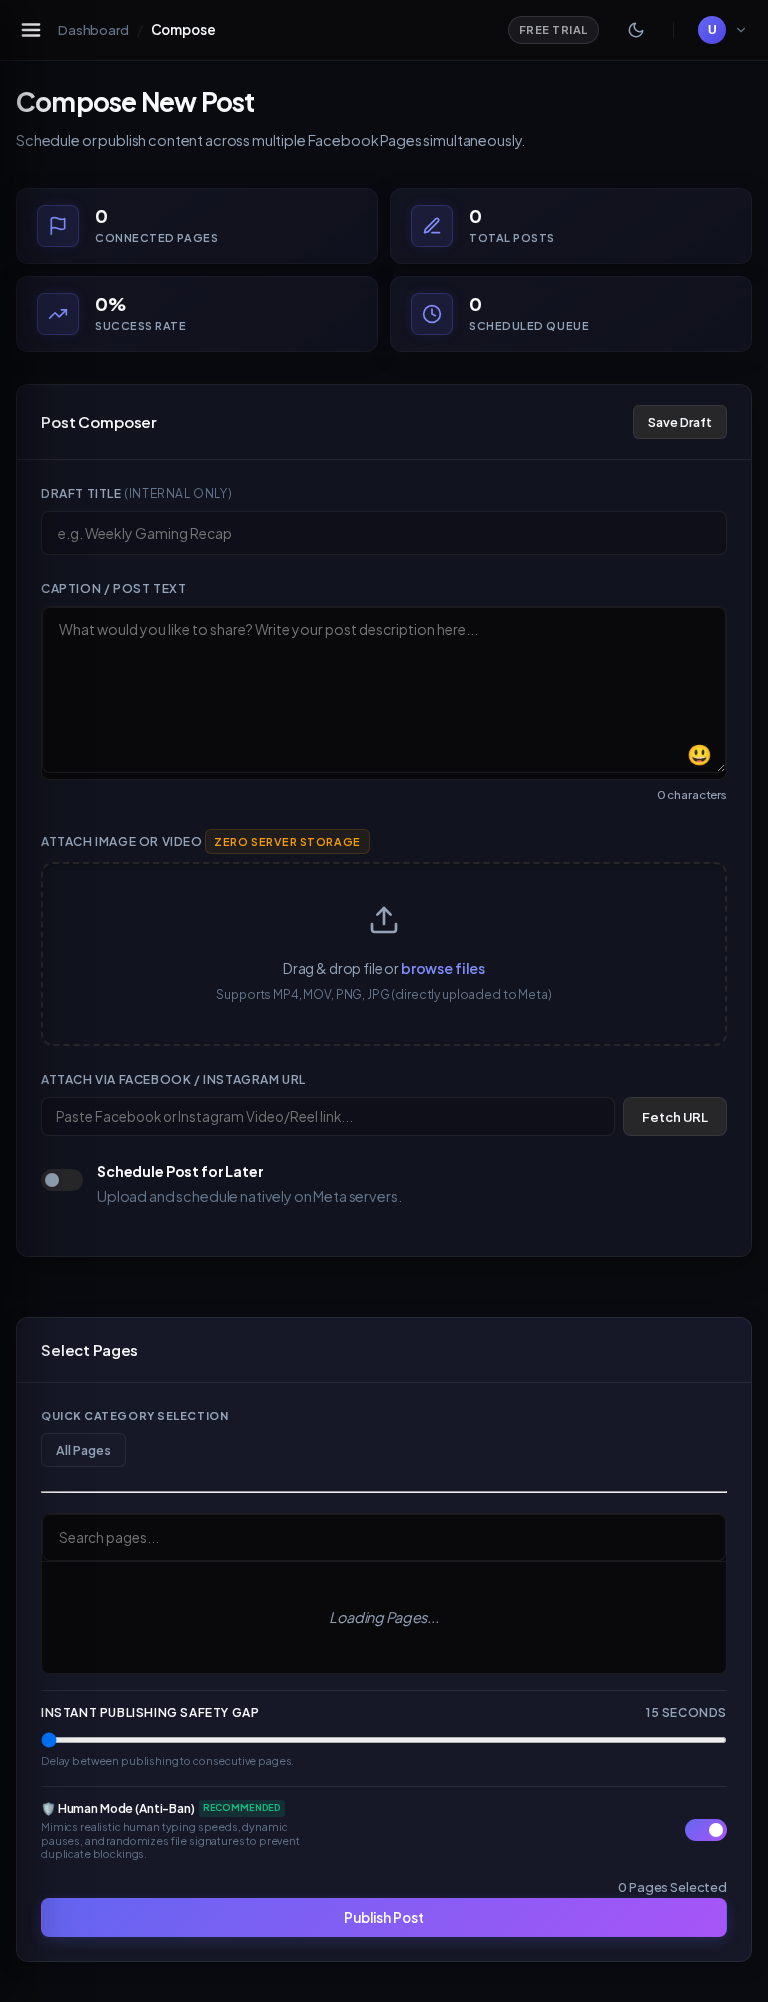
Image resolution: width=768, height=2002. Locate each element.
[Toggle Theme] (636, 30)
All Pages (83, 1450)
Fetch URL (675, 1117)
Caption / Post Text (113, 588)
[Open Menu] (31, 30)
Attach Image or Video (201, 841)
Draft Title (136, 493)
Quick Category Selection (134, 1415)
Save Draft (680, 422)
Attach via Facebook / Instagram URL (173, 1079)
